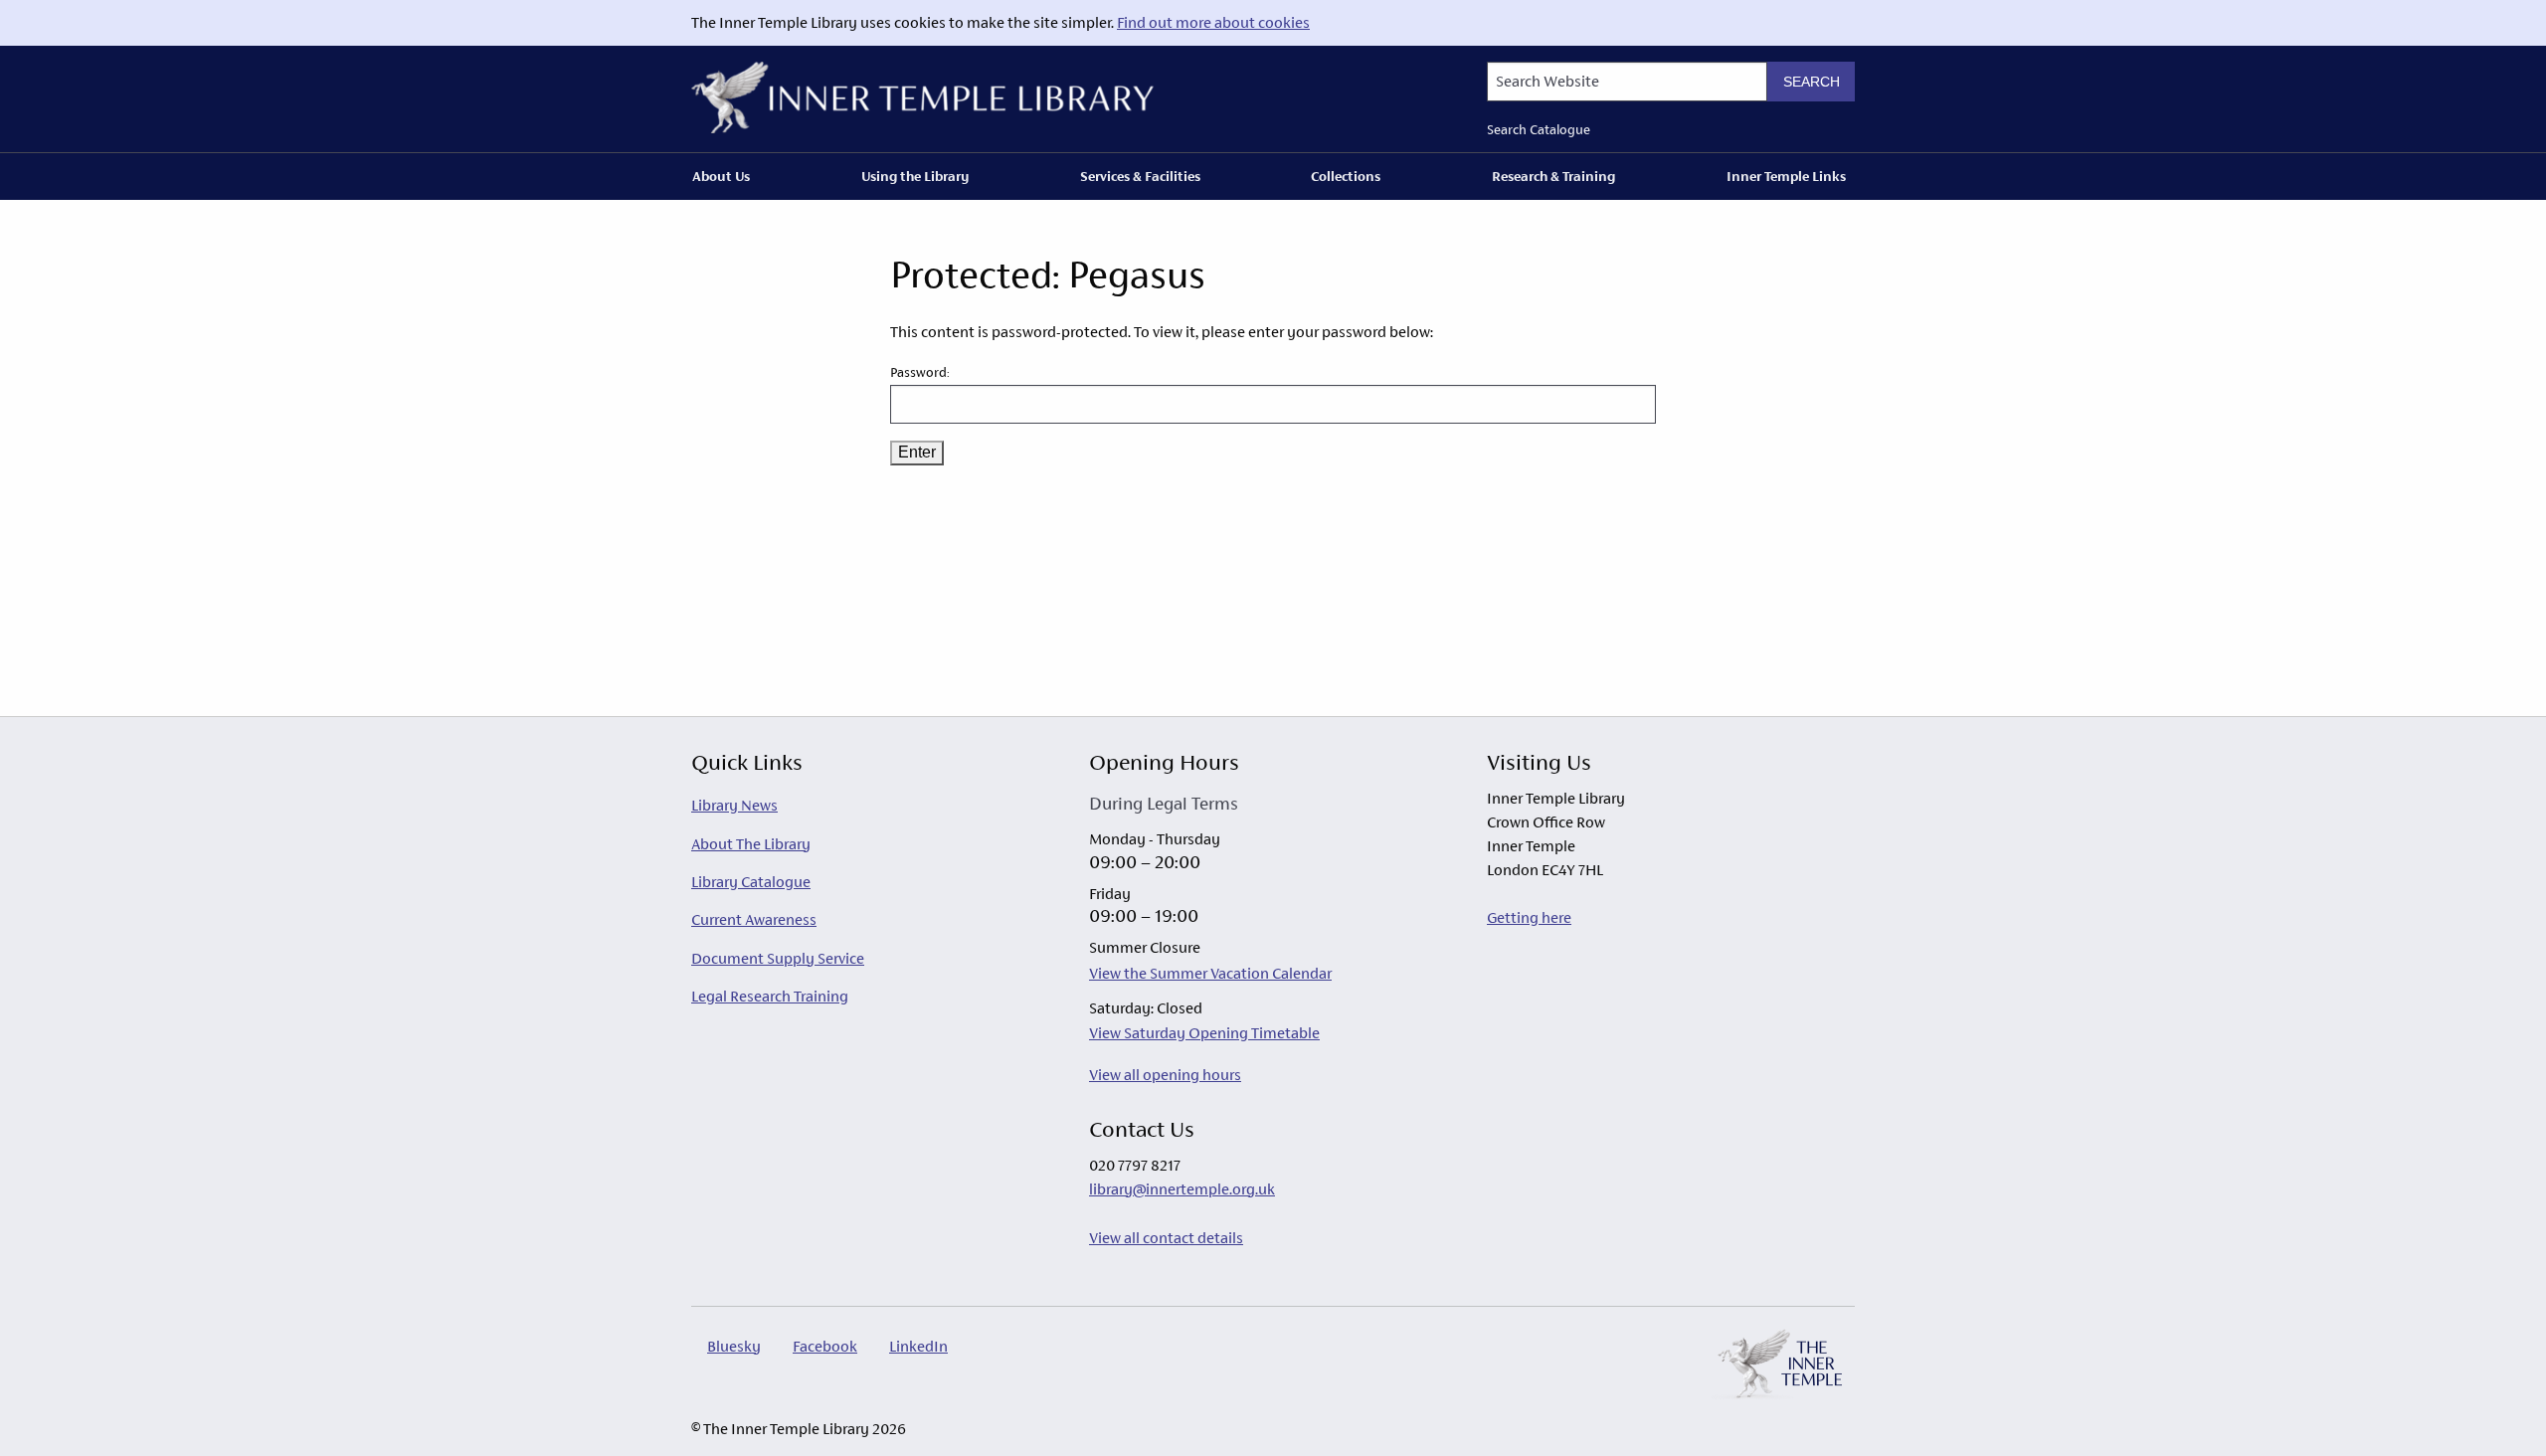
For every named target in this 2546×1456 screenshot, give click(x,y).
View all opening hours (1165, 1075)
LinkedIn (918, 1346)
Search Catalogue (1539, 130)
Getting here (1529, 917)
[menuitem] (725, 176)
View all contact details (1166, 1238)
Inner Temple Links (1786, 176)
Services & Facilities (1140, 176)
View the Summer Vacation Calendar (1210, 973)
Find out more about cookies (1213, 22)
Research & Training (1553, 176)
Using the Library (915, 176)
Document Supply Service (778, 958)
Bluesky (734, 1346)
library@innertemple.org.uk (1182, 1189)
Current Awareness (754, 919)
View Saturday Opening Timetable (1204, 1033)
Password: (920, 372)
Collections (1346, 176)
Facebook (825, 1346)
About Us (721, 176)
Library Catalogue (751, 882)
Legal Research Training (770, 996)
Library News (734, 805)
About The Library (751, 844)
